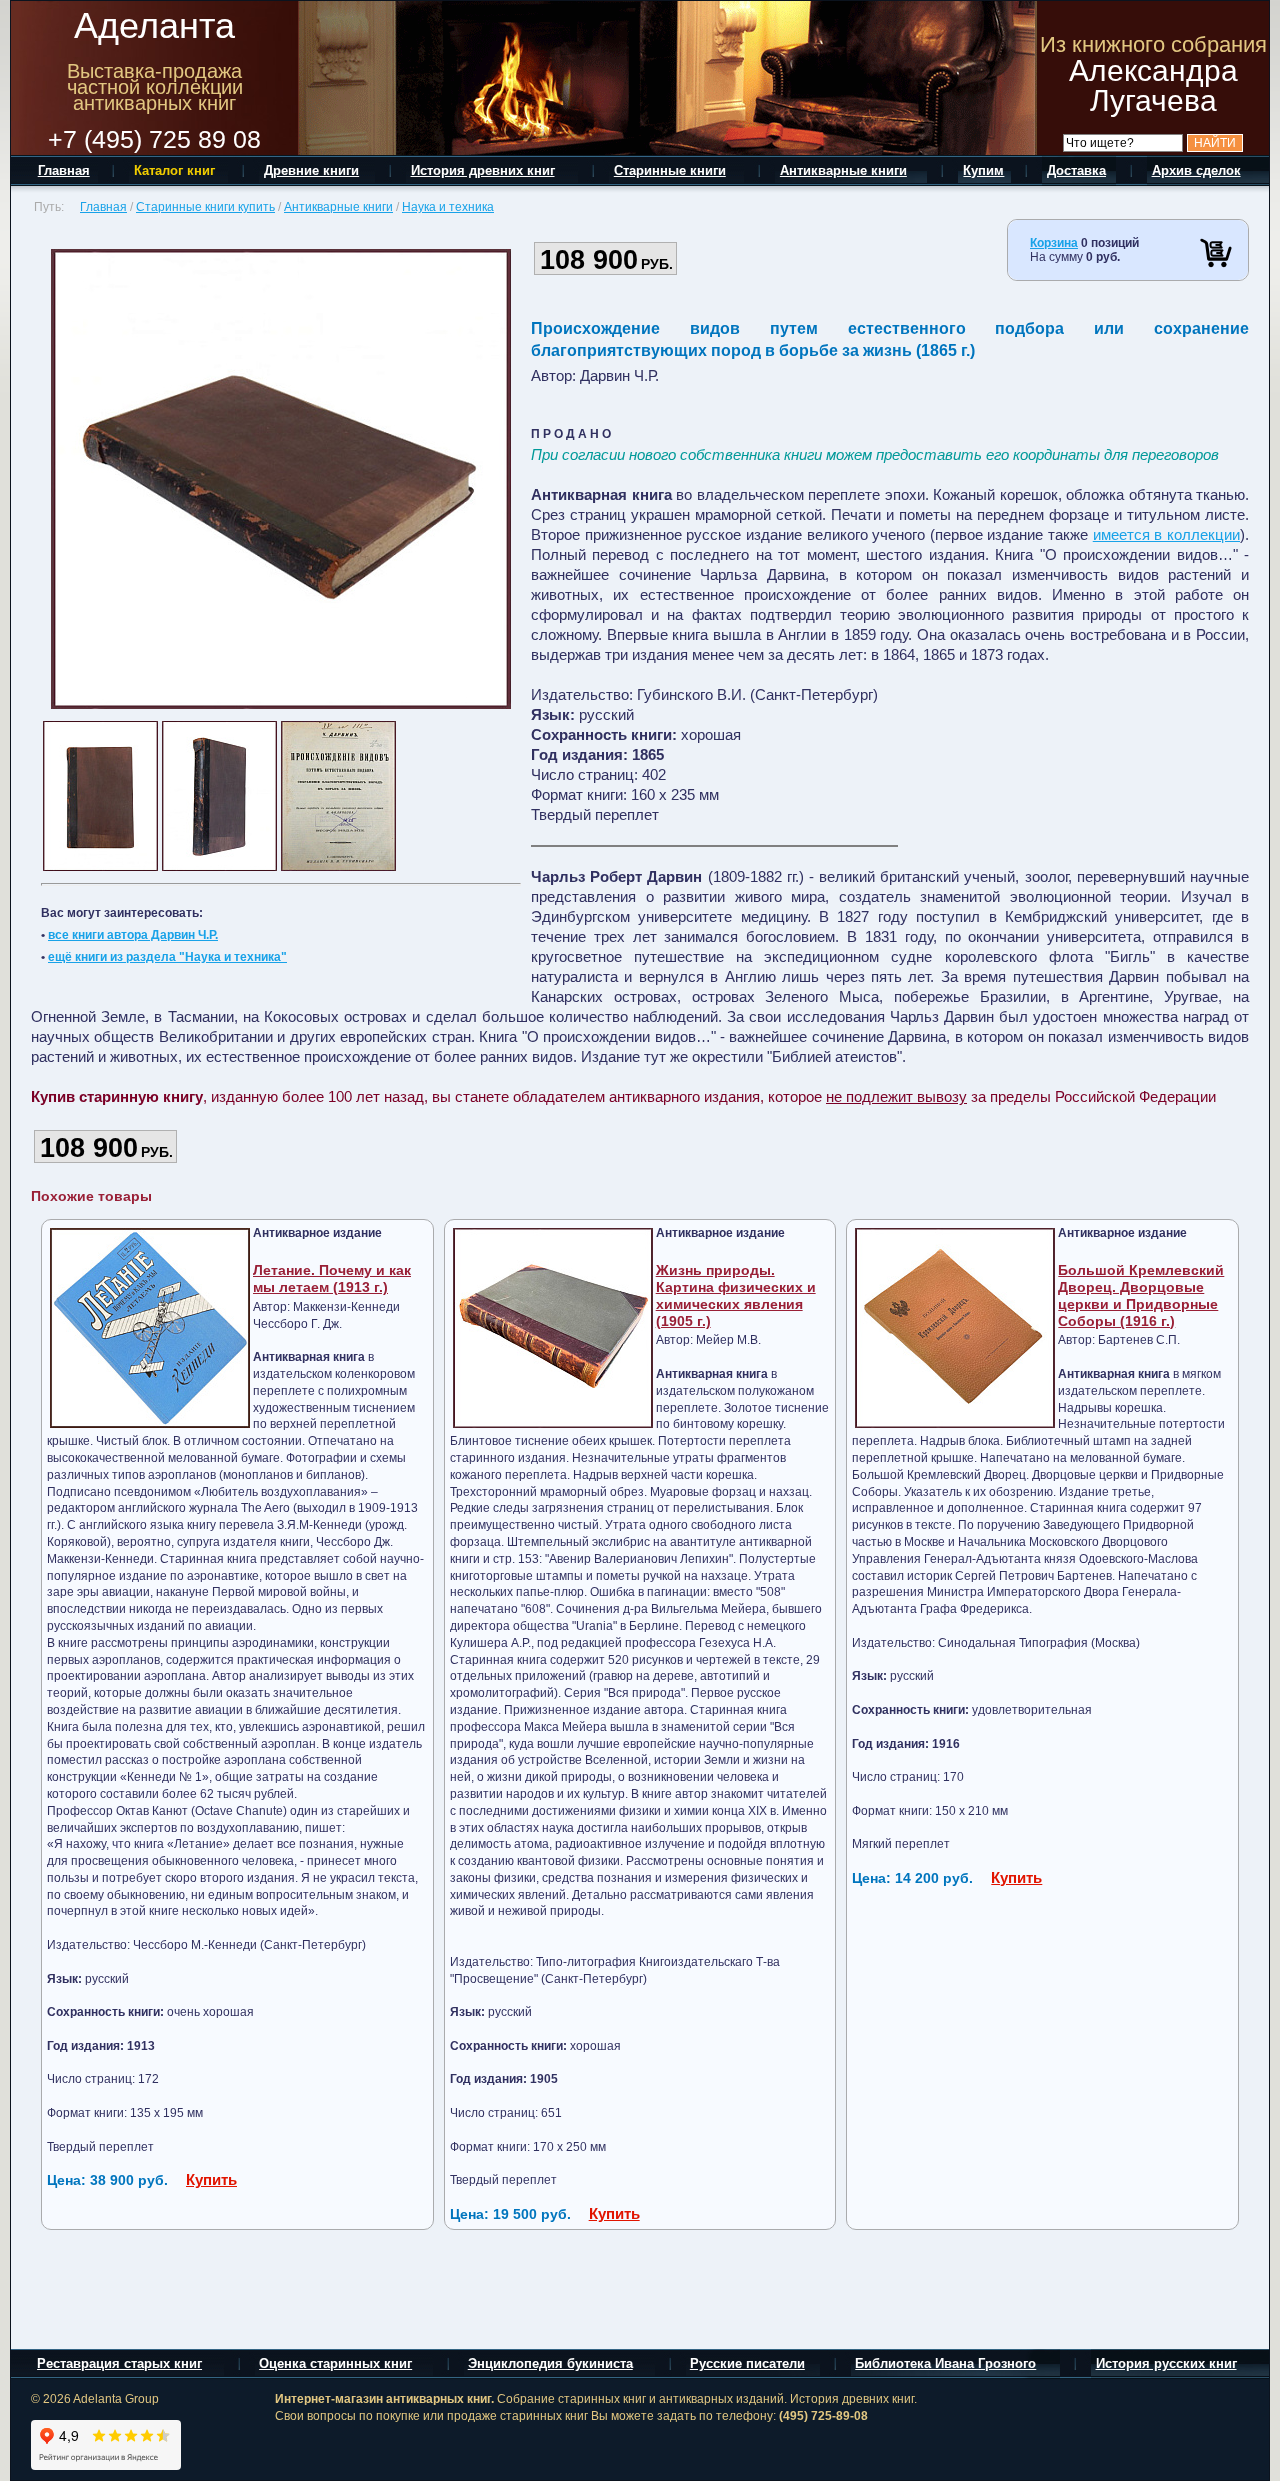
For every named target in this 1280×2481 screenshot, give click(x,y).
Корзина (1054, 243)
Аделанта (154, 25)
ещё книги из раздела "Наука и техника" (167, 957)
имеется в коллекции (1166, 534)
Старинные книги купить (205, 207)
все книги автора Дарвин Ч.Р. (133, 935)
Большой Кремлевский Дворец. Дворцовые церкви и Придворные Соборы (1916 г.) (1141, 1295)
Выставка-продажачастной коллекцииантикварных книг (155, 87)
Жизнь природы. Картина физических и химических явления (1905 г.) (736, 1295)
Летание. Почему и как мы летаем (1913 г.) (332, 1278)
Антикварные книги (338, 207)
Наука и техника (448, 207)
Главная (103, 207)
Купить (211, 2179)
